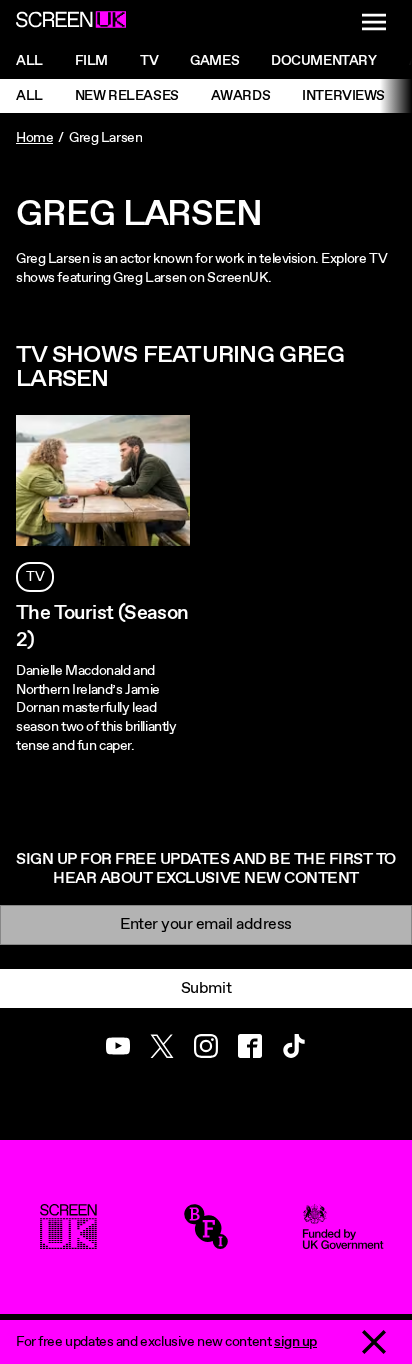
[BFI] (206, 1240)
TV (35, 577)
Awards (240, 96)
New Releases (127, 96)
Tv (149, 61)
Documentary (323, 61)
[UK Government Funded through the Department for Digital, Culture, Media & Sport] (343, 1240)
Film (91, 61)
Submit (206, 988)
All (29, 61)
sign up (295, 1342)
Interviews (343, 96)
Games (214, 61)
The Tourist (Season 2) (102, 627)
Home (34, 138)
